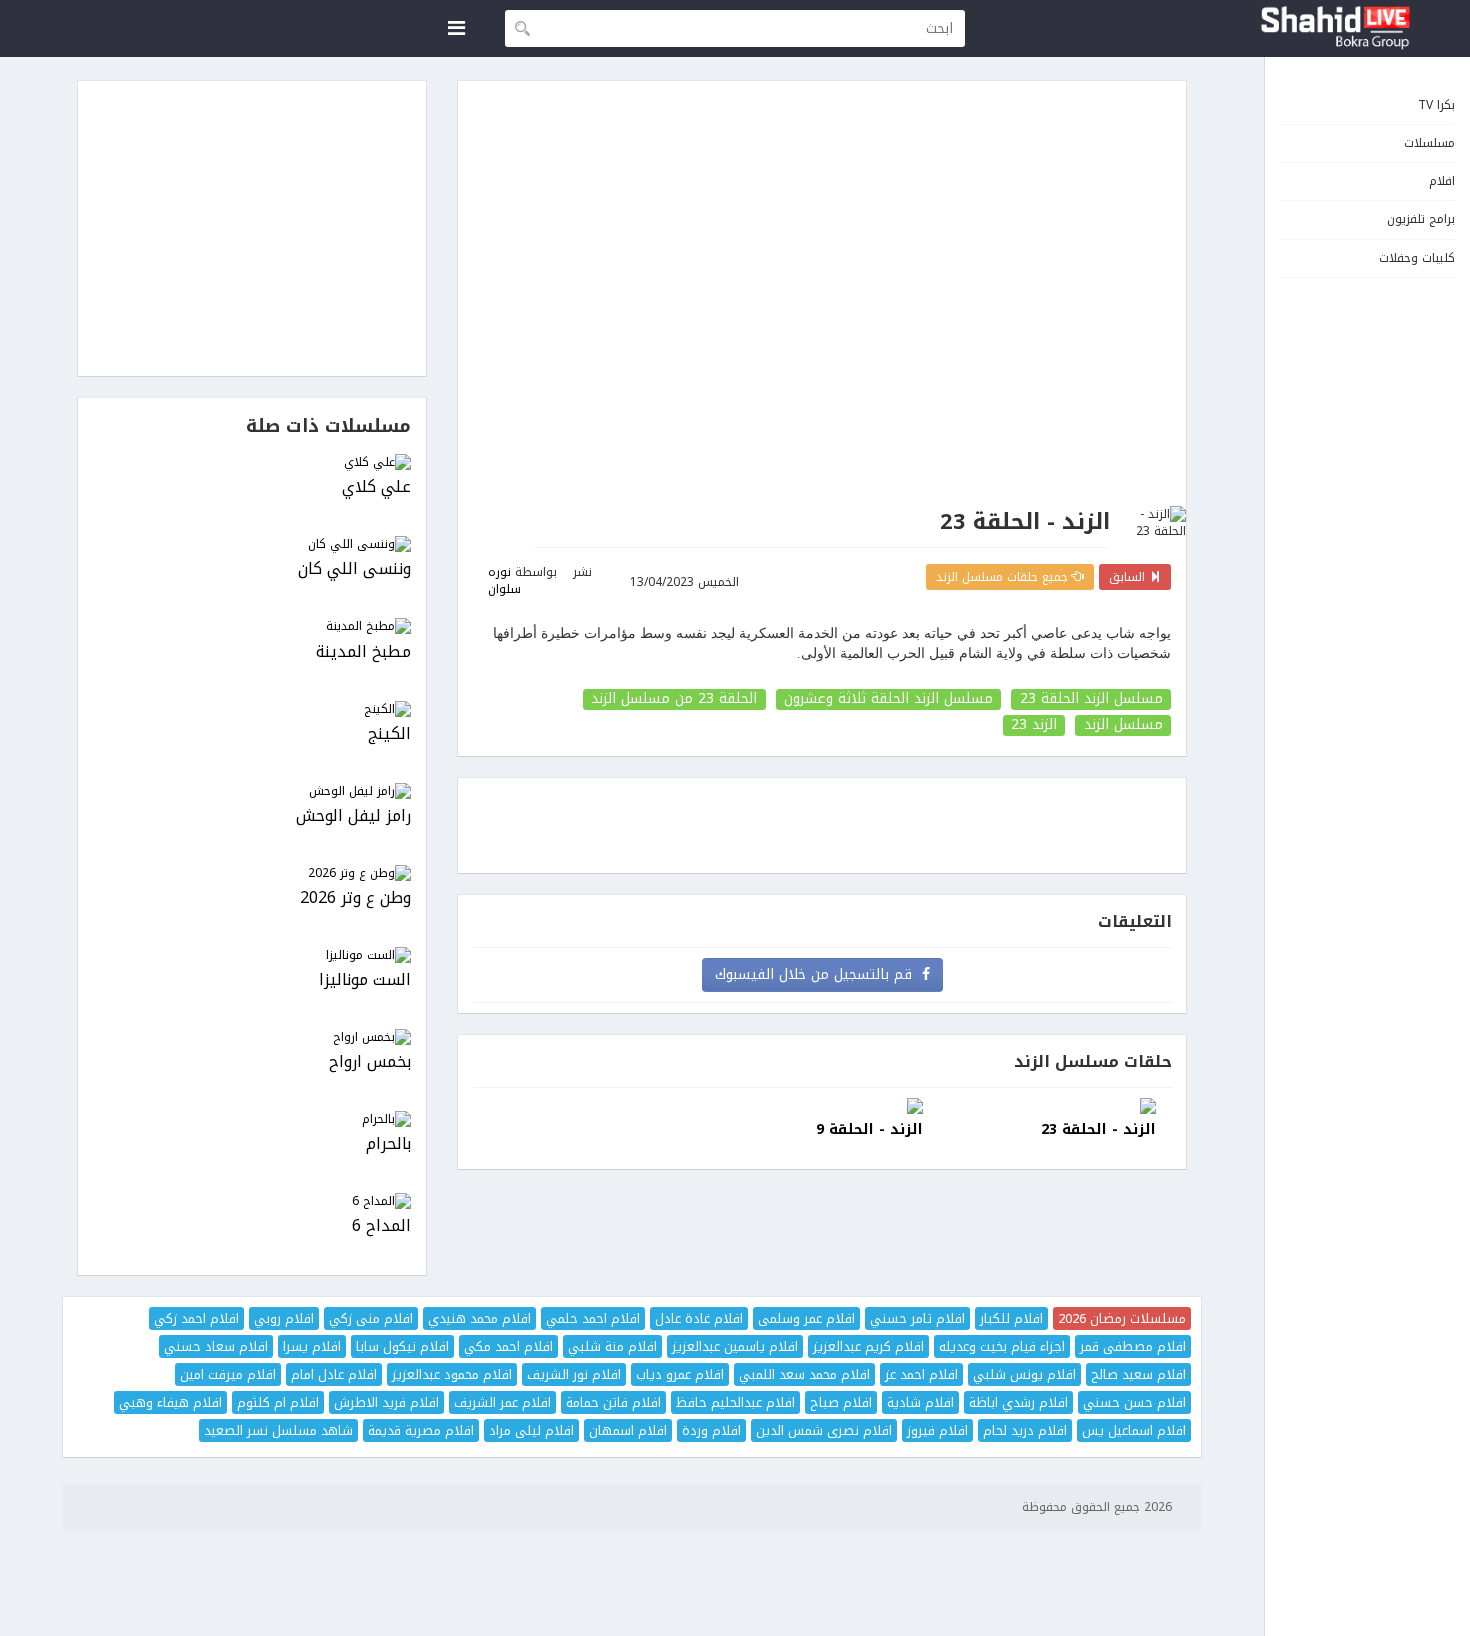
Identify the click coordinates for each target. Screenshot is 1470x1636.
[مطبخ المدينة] (252, 626)
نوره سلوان (504, 580)
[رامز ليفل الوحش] (252, 791)
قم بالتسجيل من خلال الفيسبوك (818, 974)
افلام (1442, 181)
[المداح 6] (252, 1201)
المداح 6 (381, 1226)
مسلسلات (1429, 143)
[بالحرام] (252, 1119)
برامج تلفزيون (1421, 219)
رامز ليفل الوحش (353, 816)
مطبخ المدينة (363, 652)
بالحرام (388, 1144)
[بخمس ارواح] (252, 1037)
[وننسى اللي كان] (252, 544)
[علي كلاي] (252, 462)
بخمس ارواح (370, 1062)
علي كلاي (376, 487)
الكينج (389, 734)
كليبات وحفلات (1417, 258)
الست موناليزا (365, 980)
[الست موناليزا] (252, 955)
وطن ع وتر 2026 (355, 898)
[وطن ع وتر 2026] (252, 873)
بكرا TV (1436, 105)
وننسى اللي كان (354, 569)
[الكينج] (252, 709)
